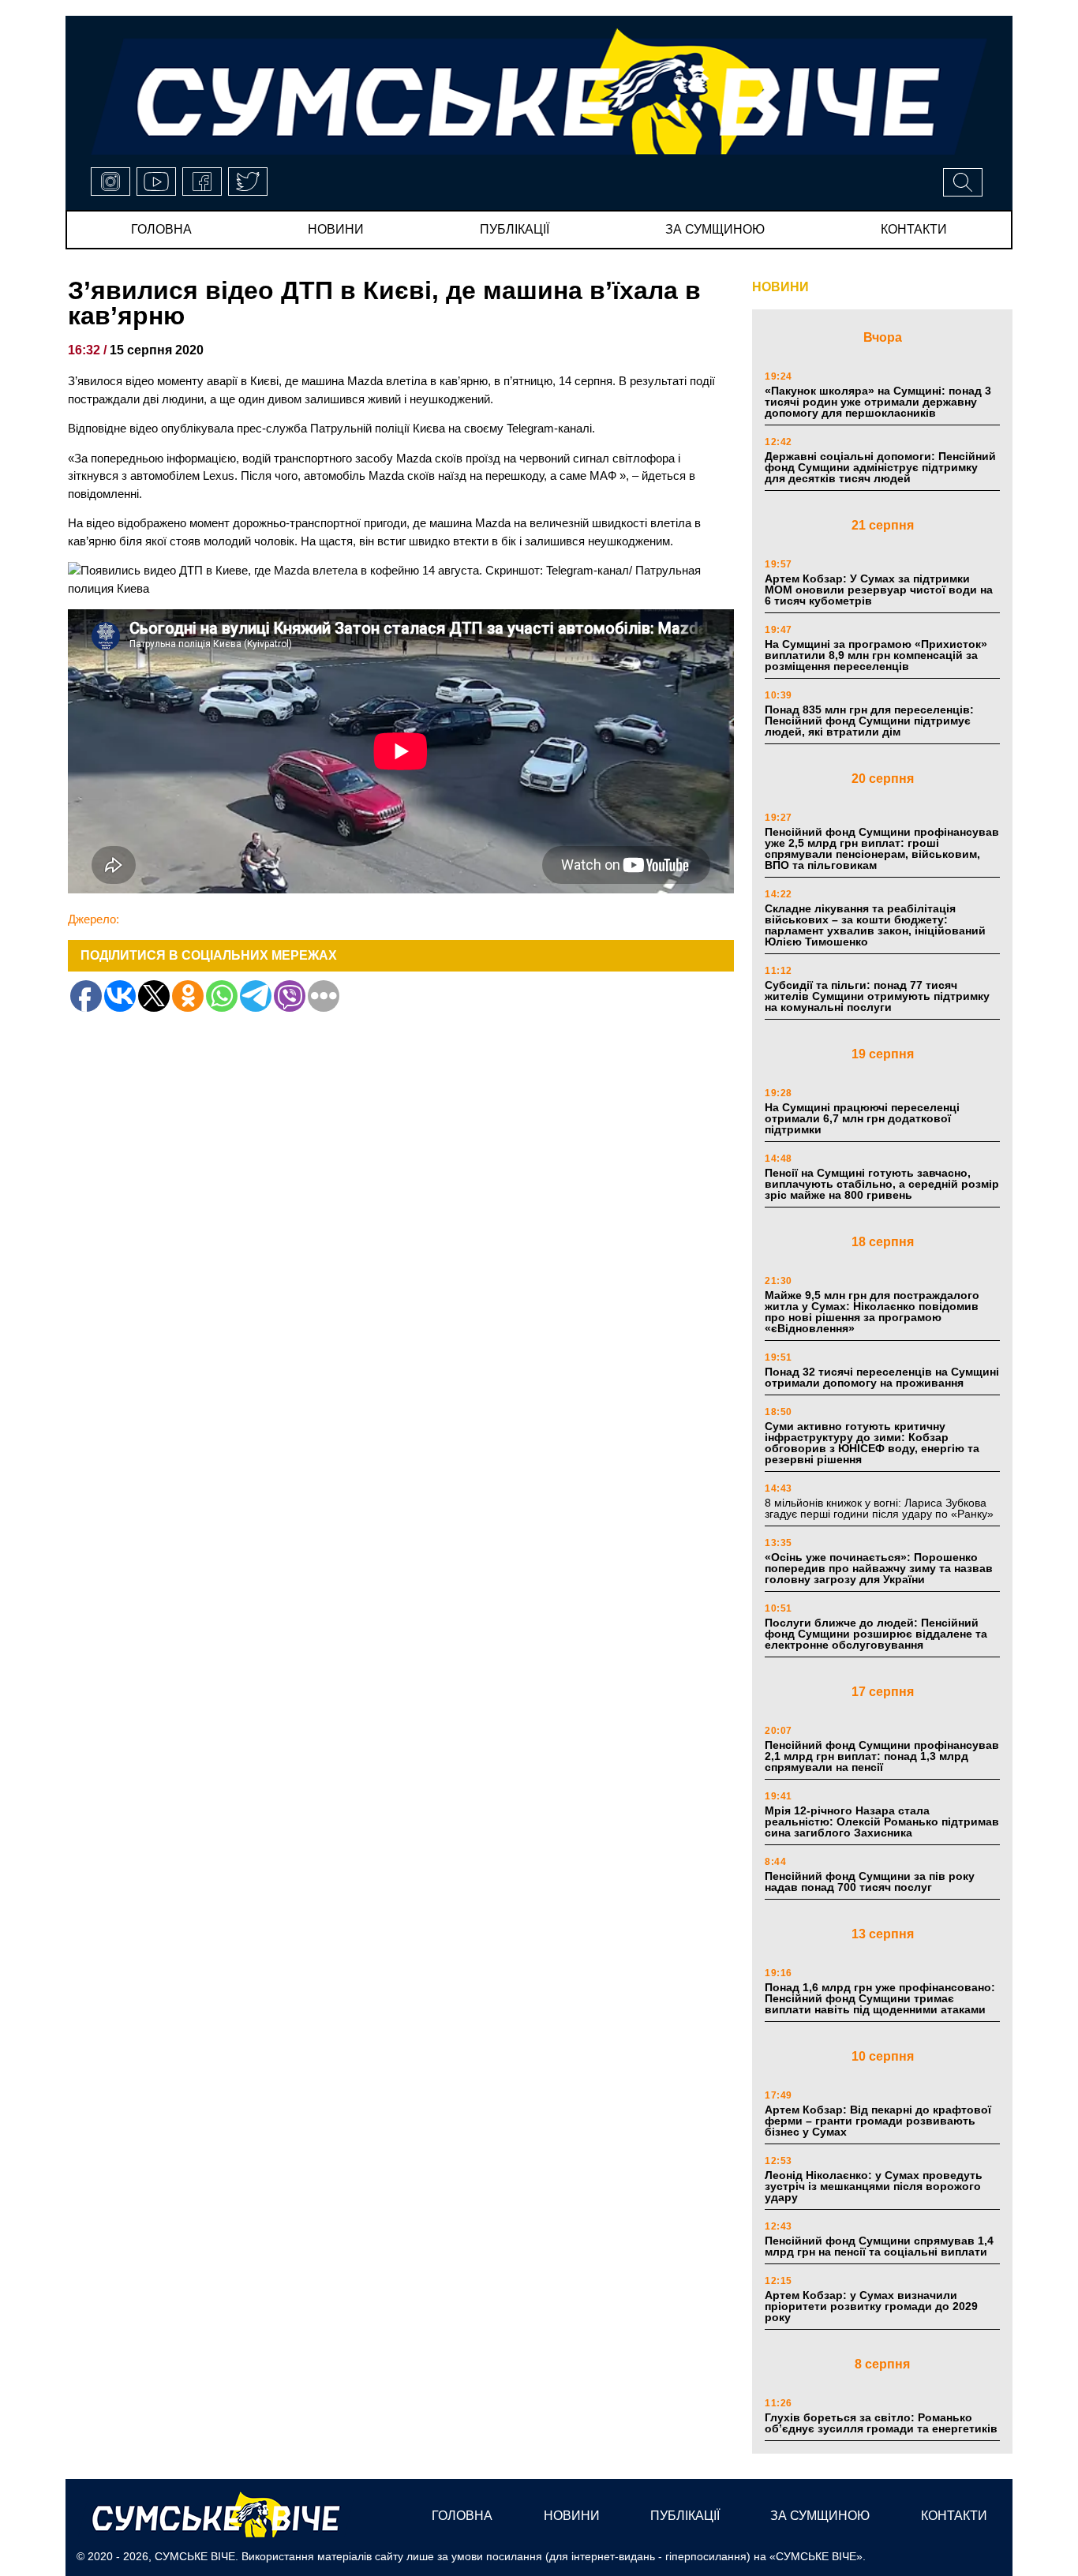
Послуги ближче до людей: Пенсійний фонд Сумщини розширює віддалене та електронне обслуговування (876, 1634)
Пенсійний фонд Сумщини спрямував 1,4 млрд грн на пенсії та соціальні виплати (879, 2246)
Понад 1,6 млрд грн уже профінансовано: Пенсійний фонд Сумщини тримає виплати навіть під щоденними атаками (880, 1998)
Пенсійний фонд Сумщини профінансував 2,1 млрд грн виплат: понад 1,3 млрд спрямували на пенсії (882, 1756)
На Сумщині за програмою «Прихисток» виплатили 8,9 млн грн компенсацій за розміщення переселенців (876, 655)
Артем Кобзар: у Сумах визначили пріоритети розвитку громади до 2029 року (871, 2306)
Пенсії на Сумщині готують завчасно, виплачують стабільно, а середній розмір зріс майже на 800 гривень (882, 1184)
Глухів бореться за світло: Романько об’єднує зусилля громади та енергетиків (881, 2423)
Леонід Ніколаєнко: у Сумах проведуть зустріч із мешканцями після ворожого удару (874, 2186)
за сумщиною (715, 229)
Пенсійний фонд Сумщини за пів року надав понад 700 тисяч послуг (870, 1881)
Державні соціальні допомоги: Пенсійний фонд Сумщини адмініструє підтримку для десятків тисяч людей (880, 467)
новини (336, 229)
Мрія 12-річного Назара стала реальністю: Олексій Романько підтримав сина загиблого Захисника (882, 1822)
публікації (515, 229)
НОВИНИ (780, 287)
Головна (161, 229)
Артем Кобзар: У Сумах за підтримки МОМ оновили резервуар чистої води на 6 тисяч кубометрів (879, 590)
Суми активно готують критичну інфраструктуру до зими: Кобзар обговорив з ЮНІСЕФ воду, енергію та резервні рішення (872, 1443)
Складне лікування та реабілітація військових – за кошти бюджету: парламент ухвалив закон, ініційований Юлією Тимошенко (875, 925)
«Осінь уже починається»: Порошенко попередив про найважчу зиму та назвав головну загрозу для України (879, 1568)
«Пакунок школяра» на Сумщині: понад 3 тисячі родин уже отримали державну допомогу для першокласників (878, 402)
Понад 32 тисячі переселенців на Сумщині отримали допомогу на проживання (882, 1377)
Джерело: (94, 919)
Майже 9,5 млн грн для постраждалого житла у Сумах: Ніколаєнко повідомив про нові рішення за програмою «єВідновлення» (872, 1312)
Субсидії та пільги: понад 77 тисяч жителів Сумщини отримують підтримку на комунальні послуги (877, 996)
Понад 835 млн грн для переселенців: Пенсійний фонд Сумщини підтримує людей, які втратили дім (869, 721)
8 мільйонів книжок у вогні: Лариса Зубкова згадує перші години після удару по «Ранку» (881, 1508)
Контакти (914, 229)
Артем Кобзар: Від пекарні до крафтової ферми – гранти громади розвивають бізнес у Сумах (878, 2121)
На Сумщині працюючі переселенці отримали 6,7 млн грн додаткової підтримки (862, 1118)
